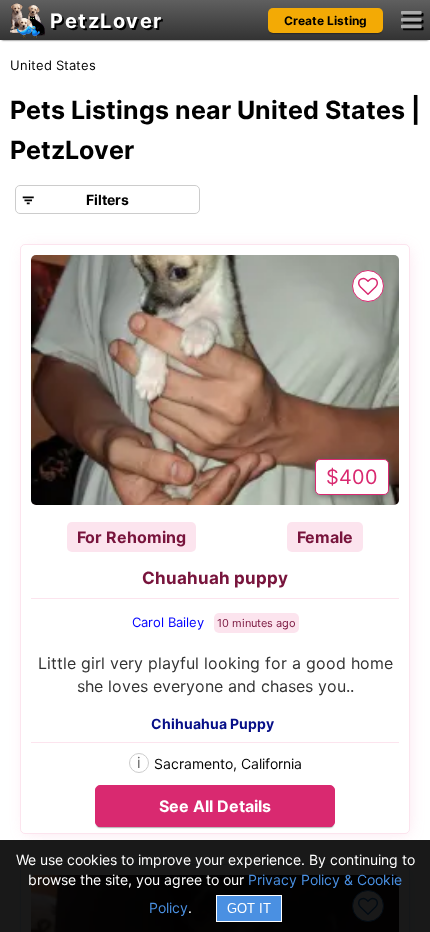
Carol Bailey (168, 622)
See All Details (215, 806)
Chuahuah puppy (215, 578)
